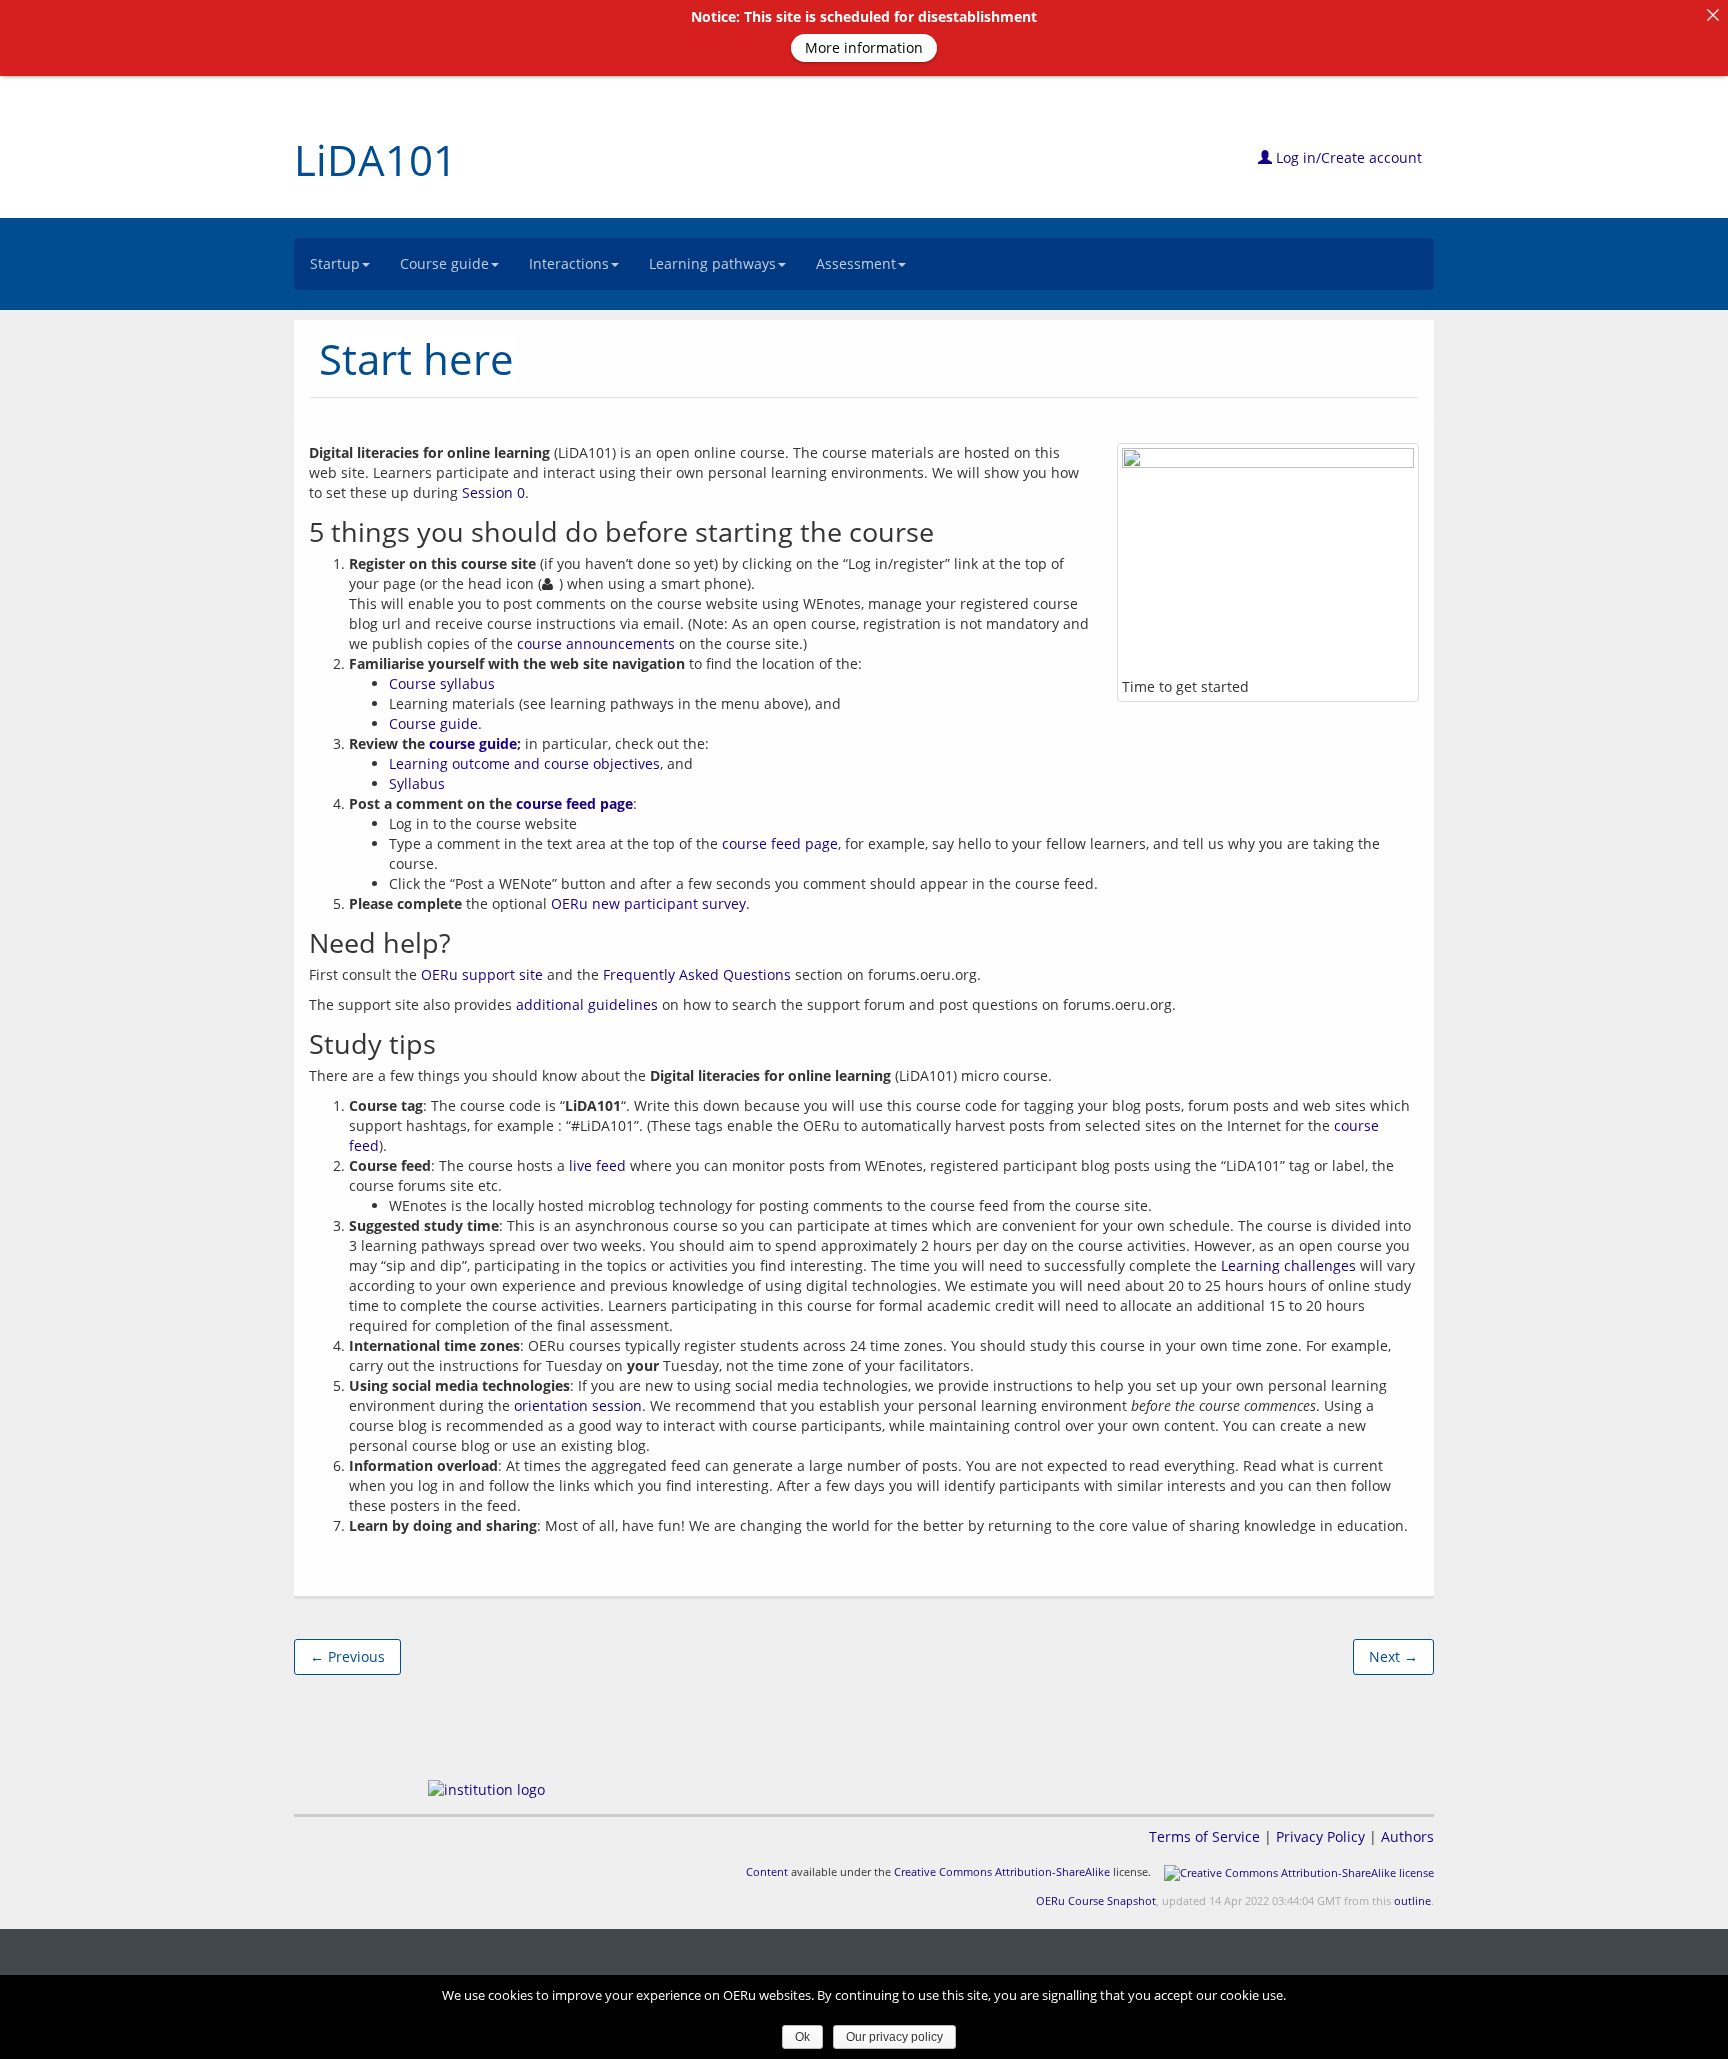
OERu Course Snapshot (1096, 1900)
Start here (416, 358)
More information (864, 47)
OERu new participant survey (648, 903)
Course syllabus (442, 683)
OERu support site (482, 974)
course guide (473, 743)
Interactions (569, 263)
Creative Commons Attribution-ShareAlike (1002, 1871)
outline (1412, 1900)
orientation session (578, 1405)
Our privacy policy (894, 2037)
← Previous (347, 1656)
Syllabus (417, 783)
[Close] (1713, 15)
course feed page (574, 803)
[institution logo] (486, 1789)
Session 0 (493, 492)
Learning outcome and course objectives (524, 763)
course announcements (596, 643)
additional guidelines (587, 1004)
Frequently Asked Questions (697, 974)
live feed (597, 1165)
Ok (802, 2037)
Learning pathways (712, 263)
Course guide (444, 263)
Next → (1393, 1656)
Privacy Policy (1320, 1836)
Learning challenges (1288, 1265)
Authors (1407, 1836)
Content (767, 1871)
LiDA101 (375, 159)
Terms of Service (1204, 1836)
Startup (335, 263)
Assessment (856, 263)
